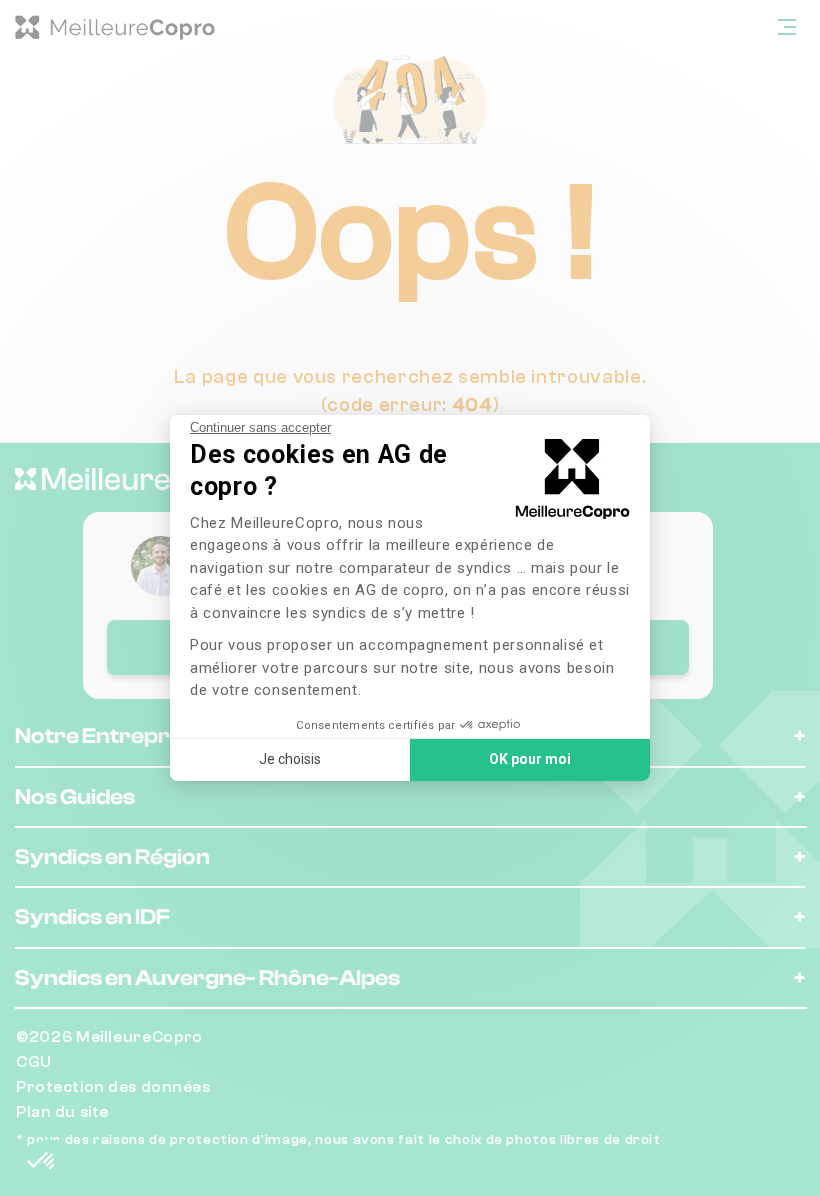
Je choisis (290, 759)
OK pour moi (530, 759)
